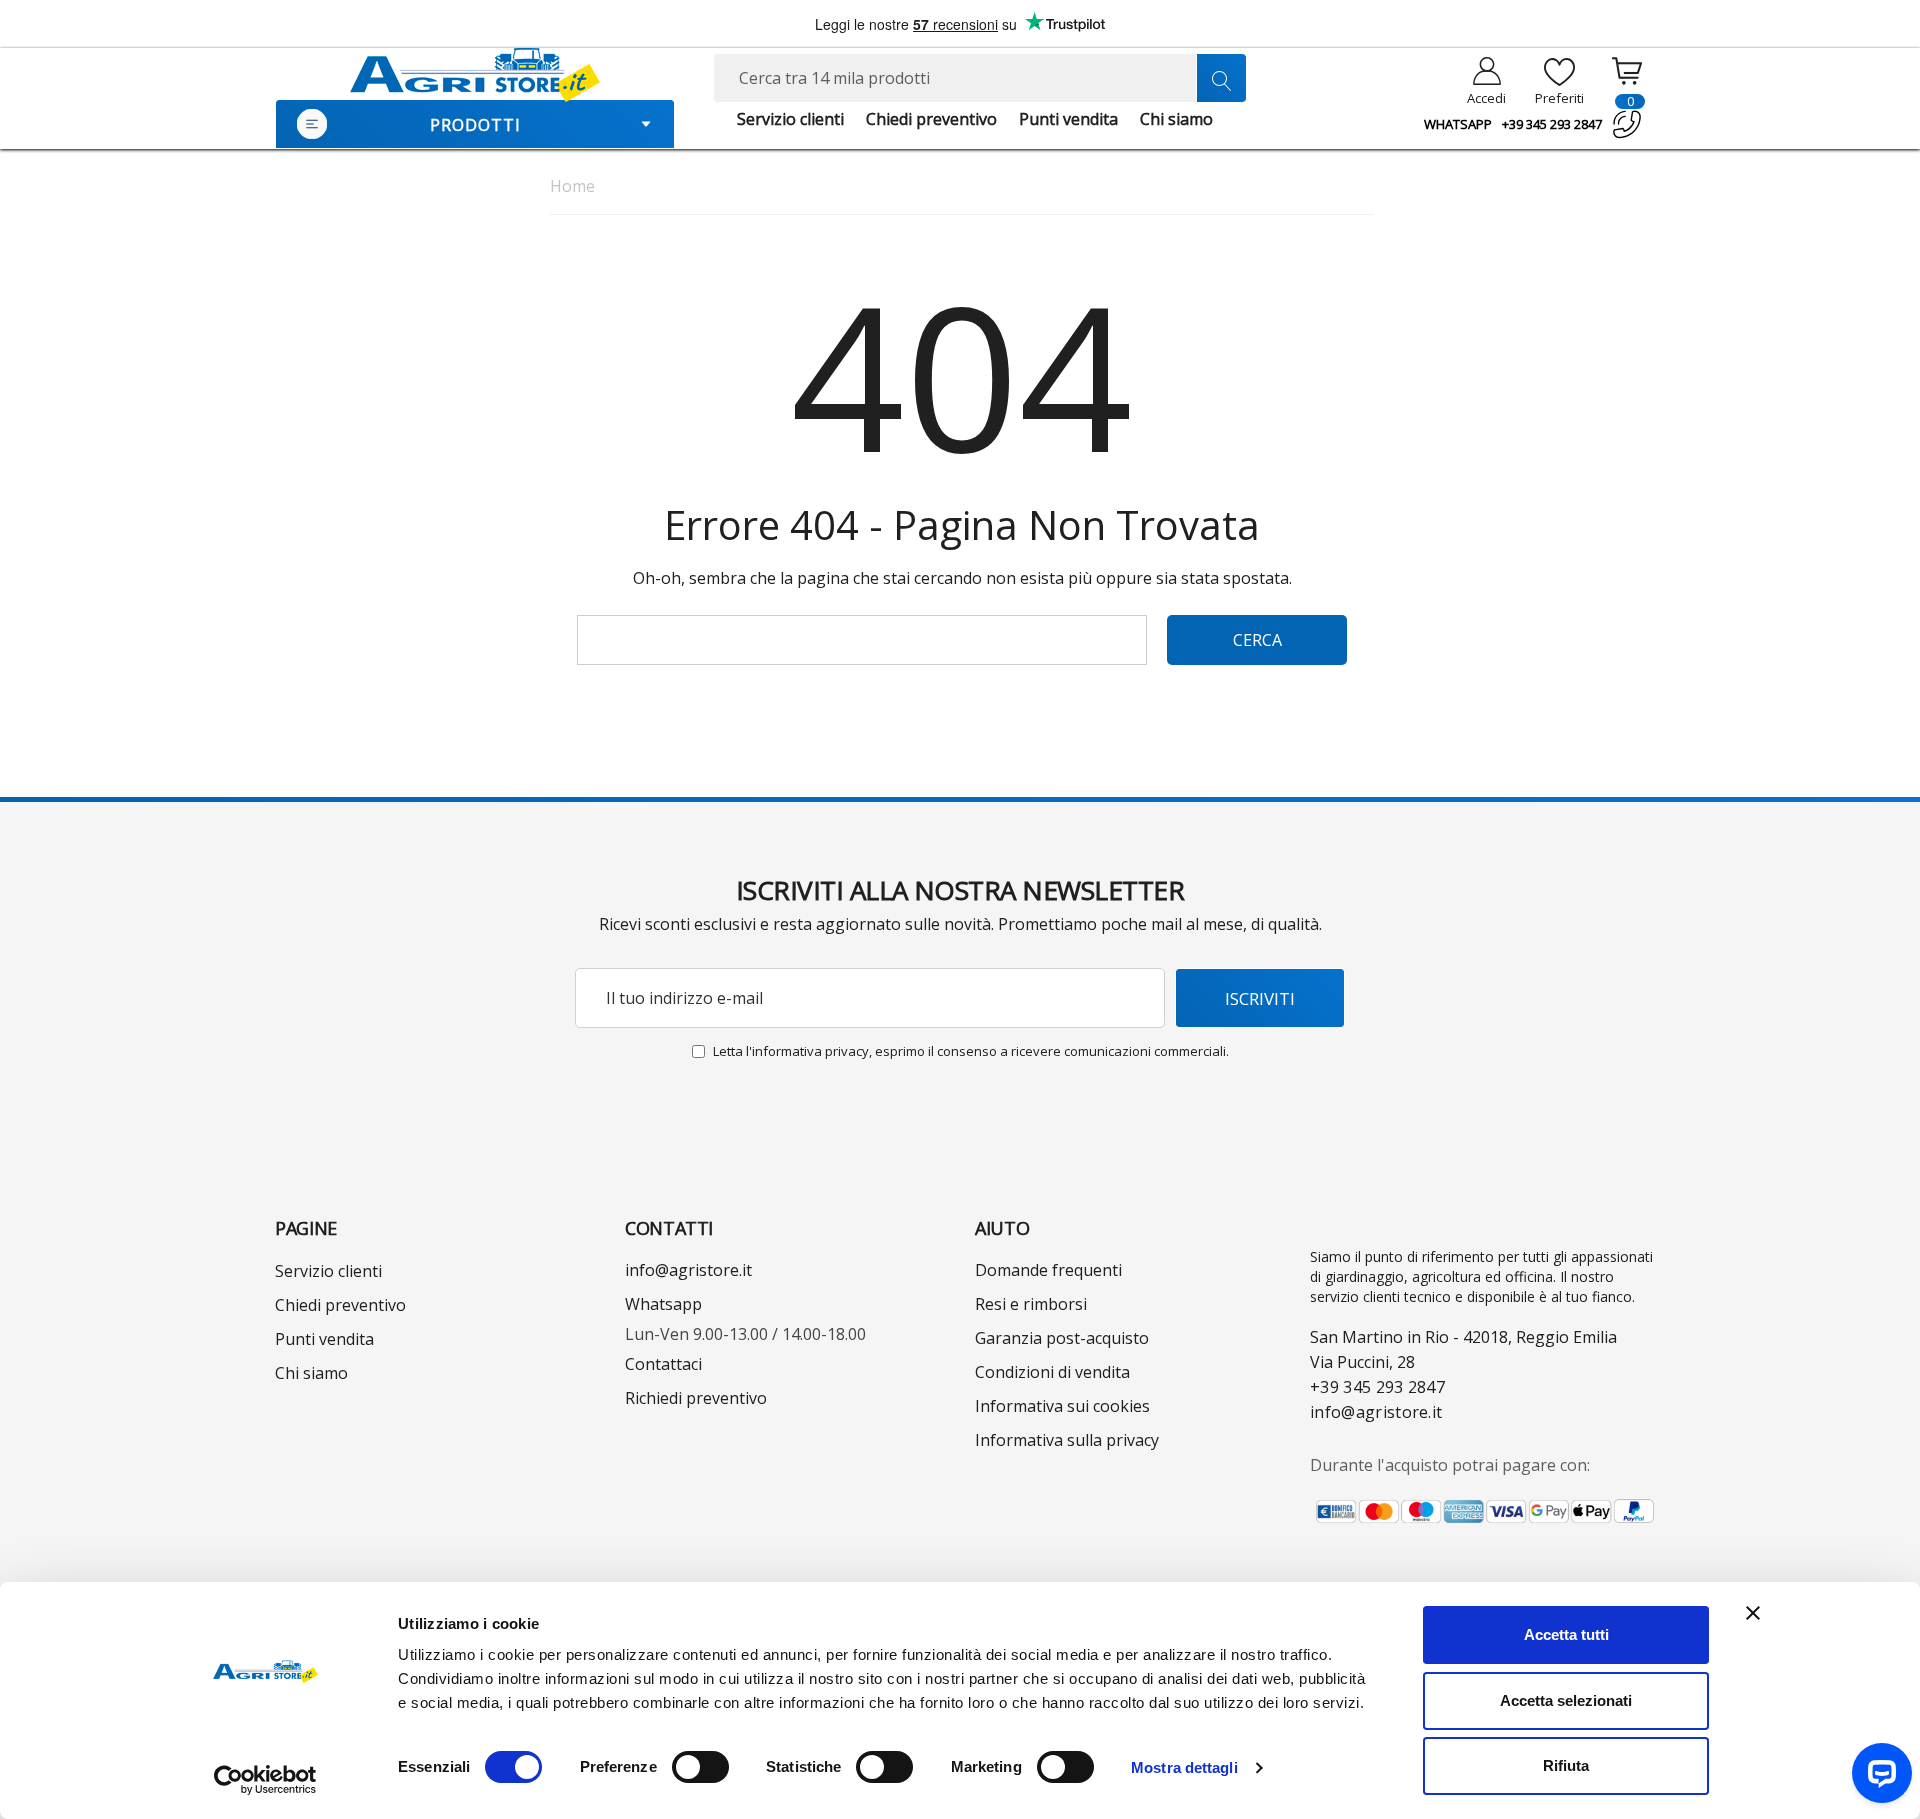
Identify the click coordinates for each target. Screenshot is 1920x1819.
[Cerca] (1221, 78)
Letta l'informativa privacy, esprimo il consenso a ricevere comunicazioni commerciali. (971, 1051)
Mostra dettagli (1184, 1767)
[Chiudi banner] (1753, 1613)
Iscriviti (1260, 998)
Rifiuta (1566, 1765)
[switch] (700, 1767)
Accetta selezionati (1566, 1700)
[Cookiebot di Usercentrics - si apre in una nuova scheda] (265, 1780)
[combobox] (980, 78)
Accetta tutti (1566, 1634)
